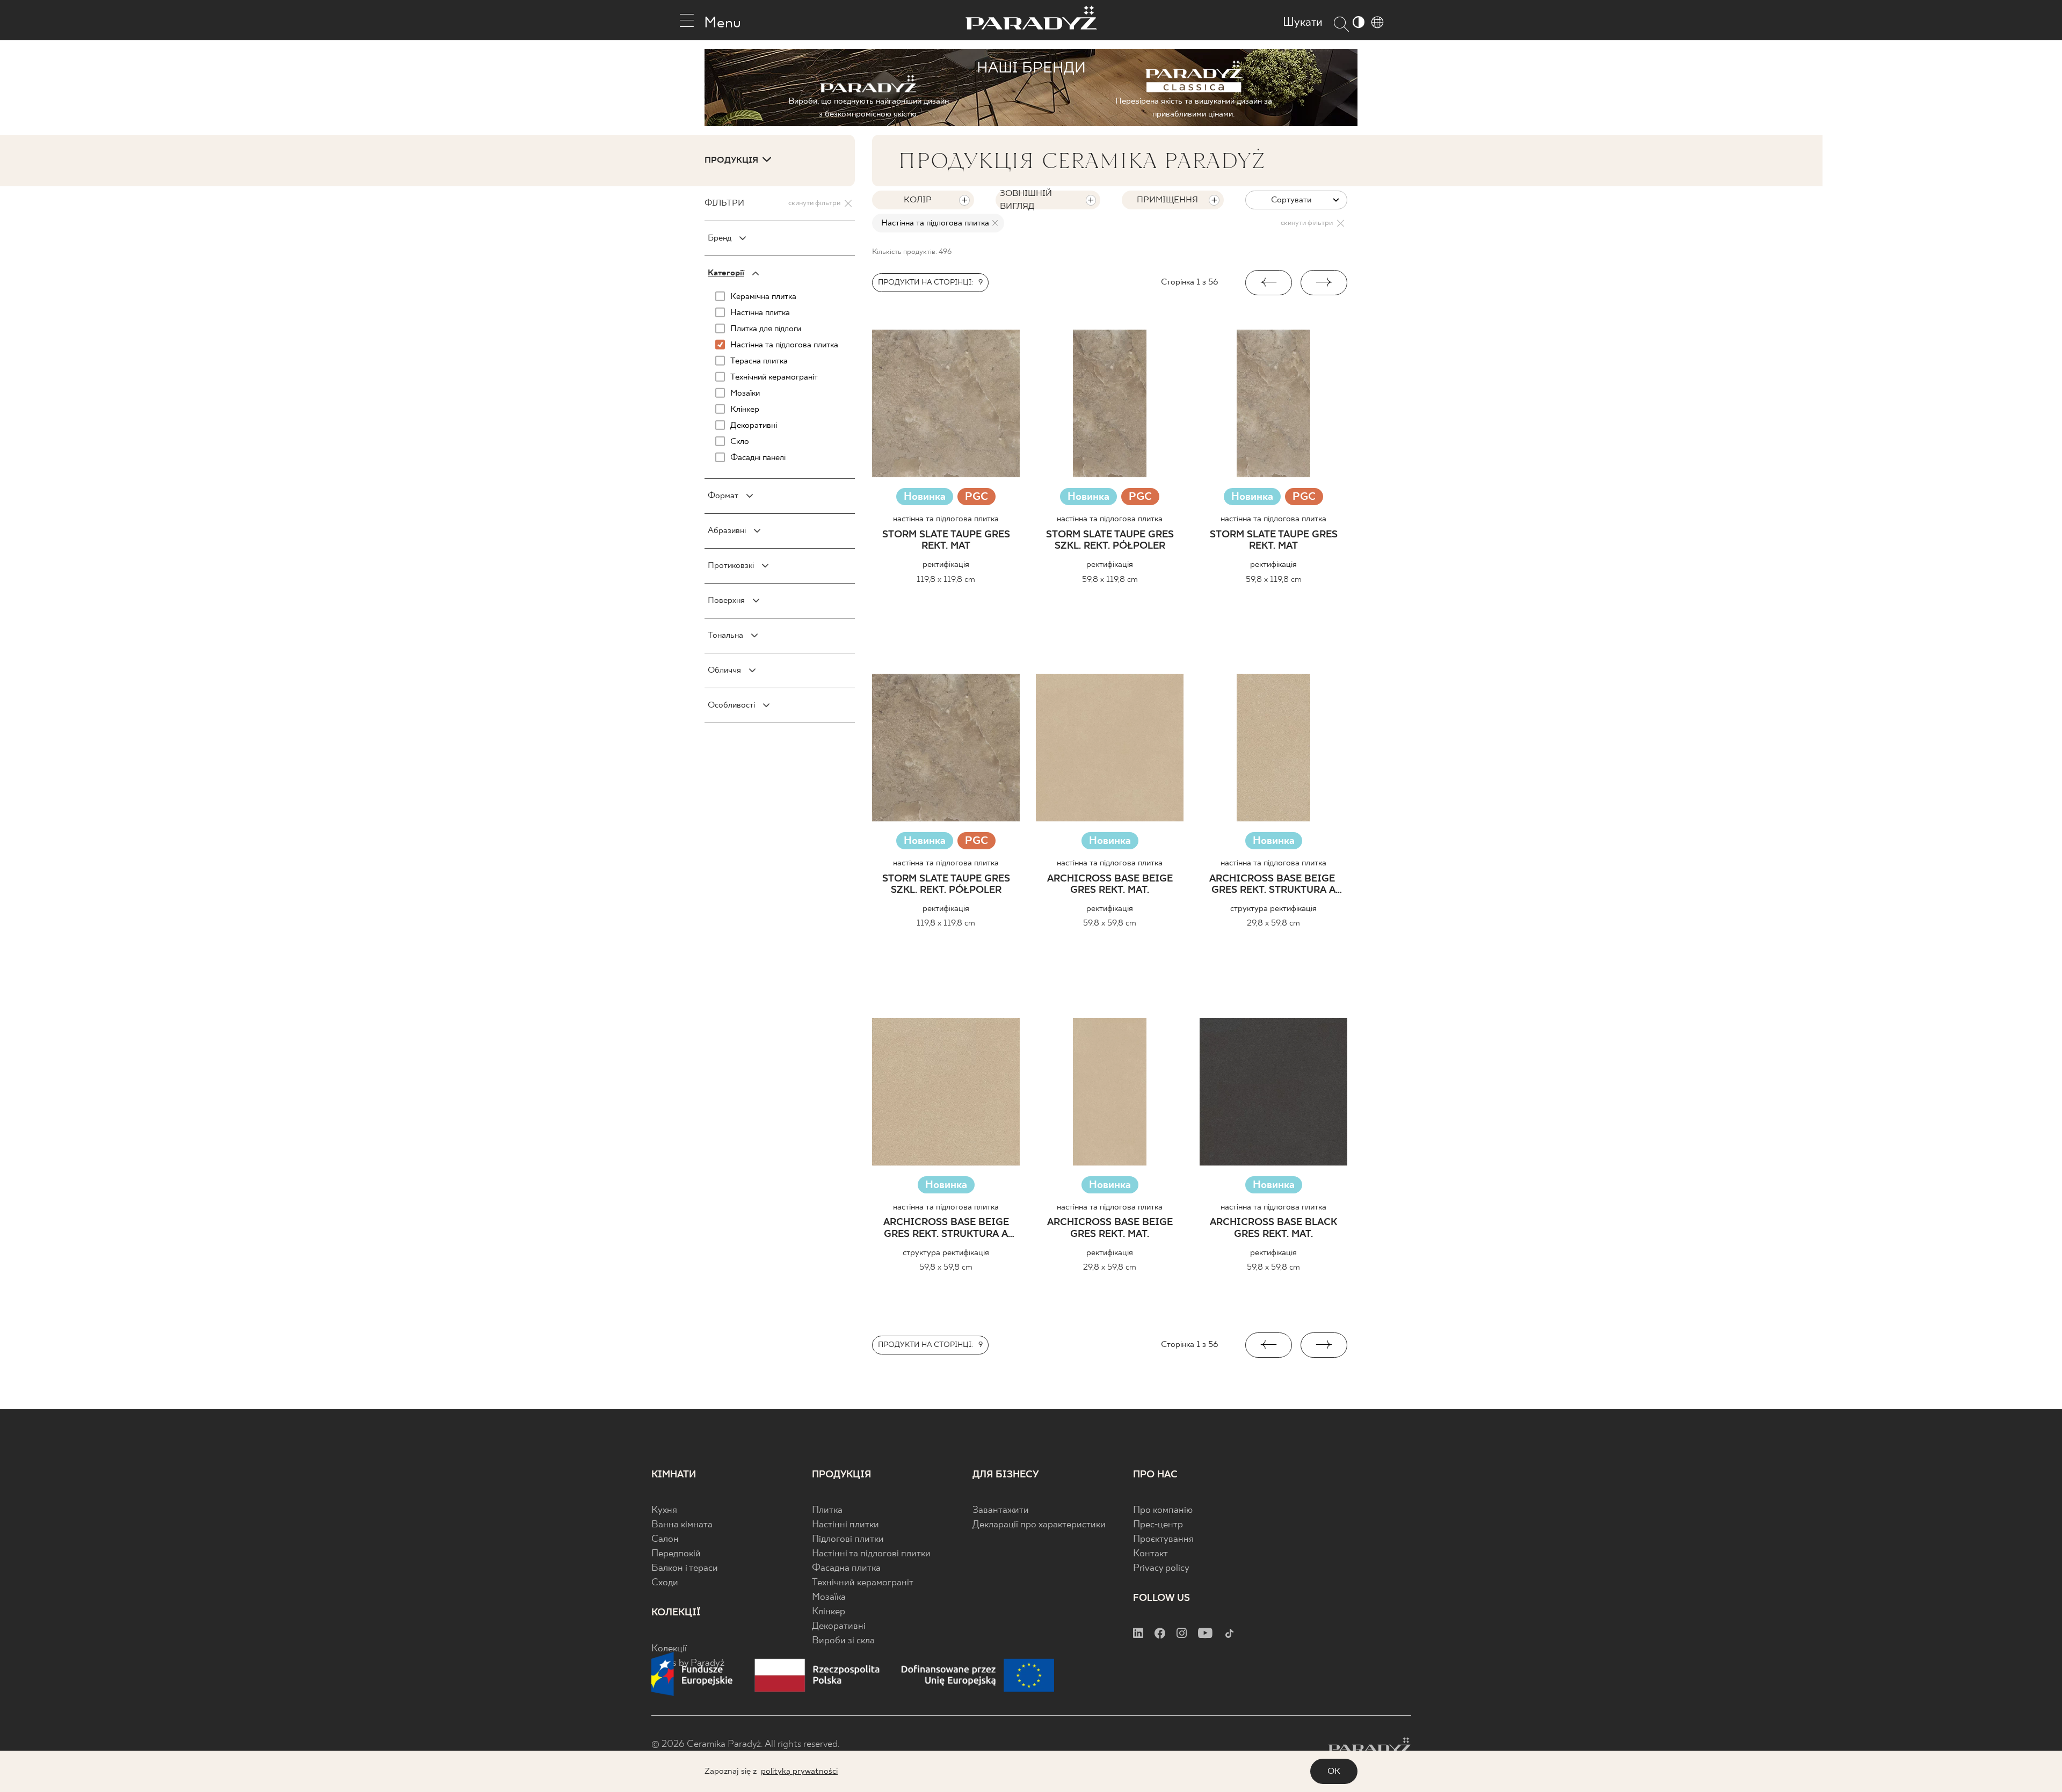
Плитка (827, 1510)
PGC (976, 498)
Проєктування (1163, 1539)
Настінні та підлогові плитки (871, 1554)
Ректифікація (946, 564)
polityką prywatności (799, 1771)
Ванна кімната (682, 1525)
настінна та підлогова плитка (946, 519)
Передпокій (676, 1554)
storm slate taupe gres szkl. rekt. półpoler (1110, 541)
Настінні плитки (845, 1525)
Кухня (664, 1510)
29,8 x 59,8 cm (1273, 923)
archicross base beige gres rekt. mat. (1110, 885)
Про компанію (1163, 1510)
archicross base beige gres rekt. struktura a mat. (1273, 885)
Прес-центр (1158, 1525)
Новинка (925, 497)
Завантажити (1001, 1510)
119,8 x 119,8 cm (946, 580)
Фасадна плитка (846, 1568)
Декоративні (839, 1626)
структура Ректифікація (1273, 909)
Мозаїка (829, 1597)
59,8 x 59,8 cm (1110, 923)
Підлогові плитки (848, 1539)
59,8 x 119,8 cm (1110, 580)
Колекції (669, 1649)
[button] (1269, 283)
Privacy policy (1161, 1568)
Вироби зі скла (843, 1641)
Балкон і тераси (685, 1568)
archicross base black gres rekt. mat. (1273, 1229)
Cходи (665, 1583)
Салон (665, 1539)
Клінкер (829, 1612)
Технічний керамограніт (863, 1583)
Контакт (1150, 1554)
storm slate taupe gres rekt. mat (946, 541)
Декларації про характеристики (1039, 1525)
